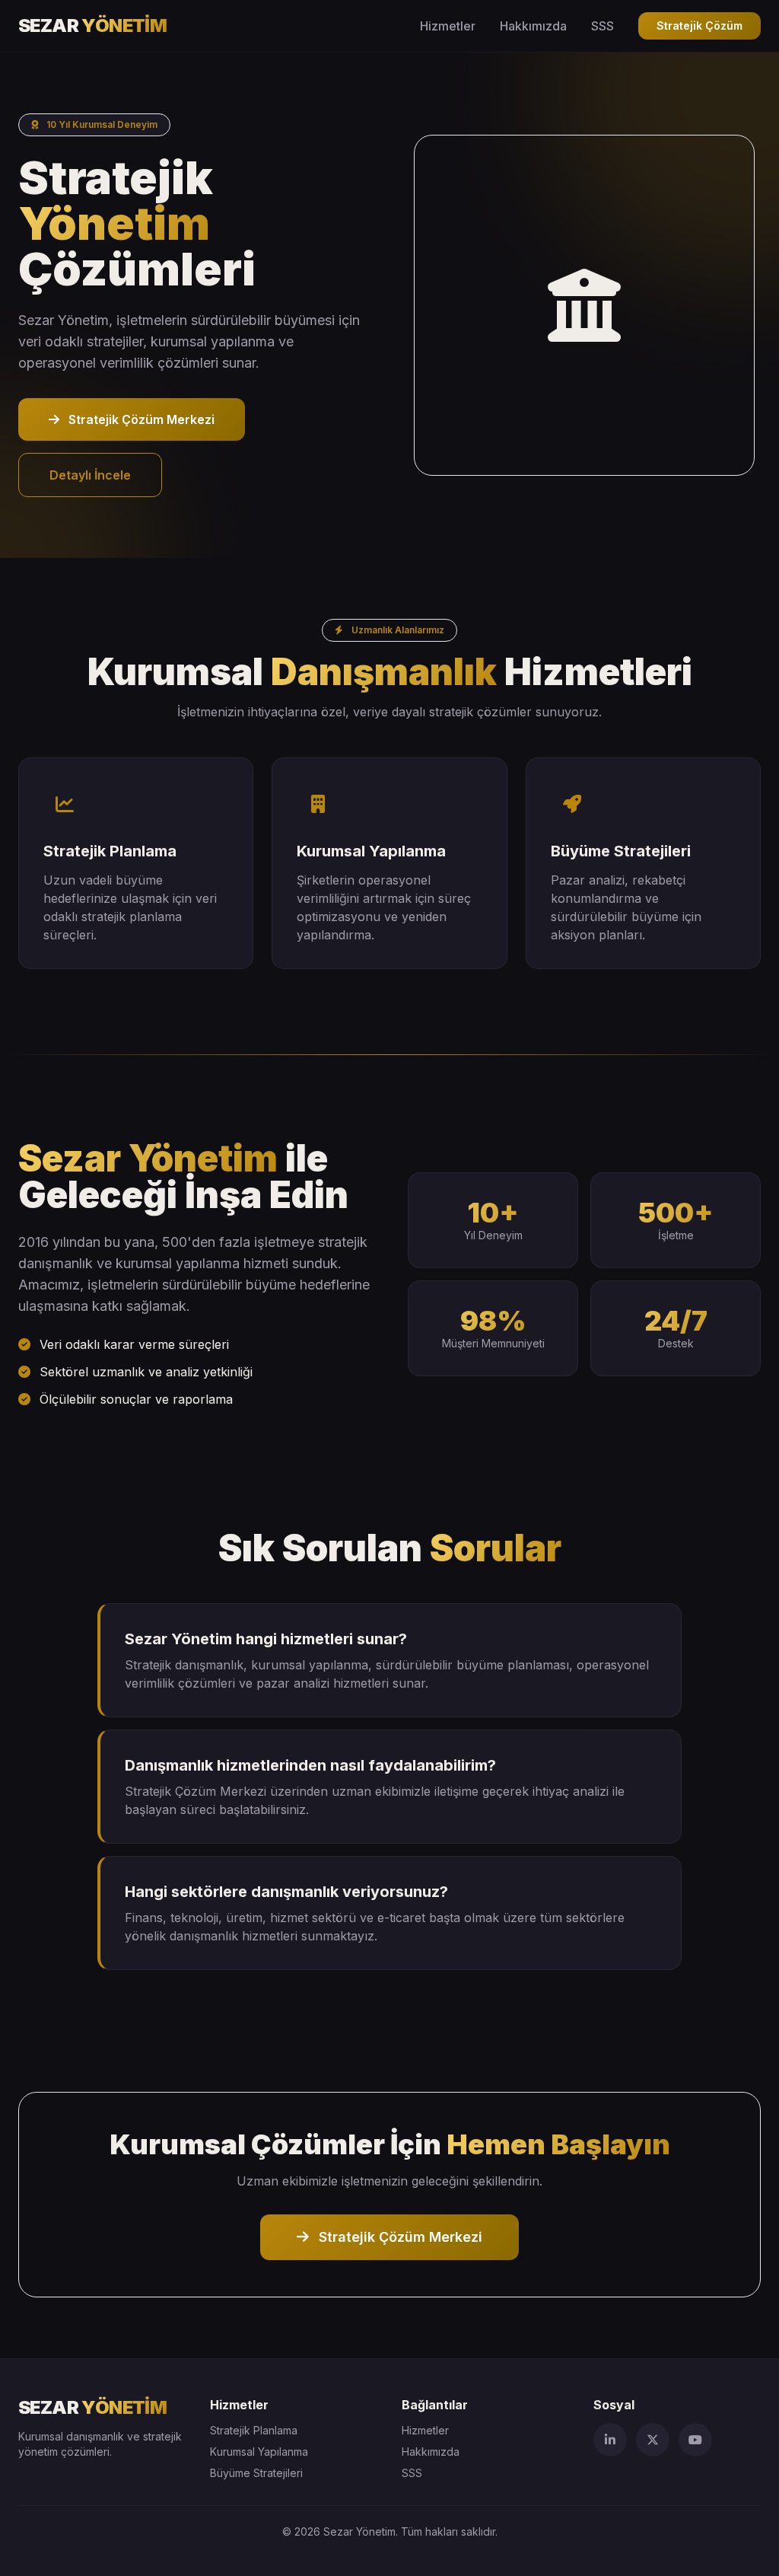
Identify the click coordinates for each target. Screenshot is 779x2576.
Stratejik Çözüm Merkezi (140, 419)
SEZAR (92, 26)
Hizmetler (448, 26)
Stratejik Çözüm (700, 26)
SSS (603, 26)
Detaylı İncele (90, 475)
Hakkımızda (533, 26)
